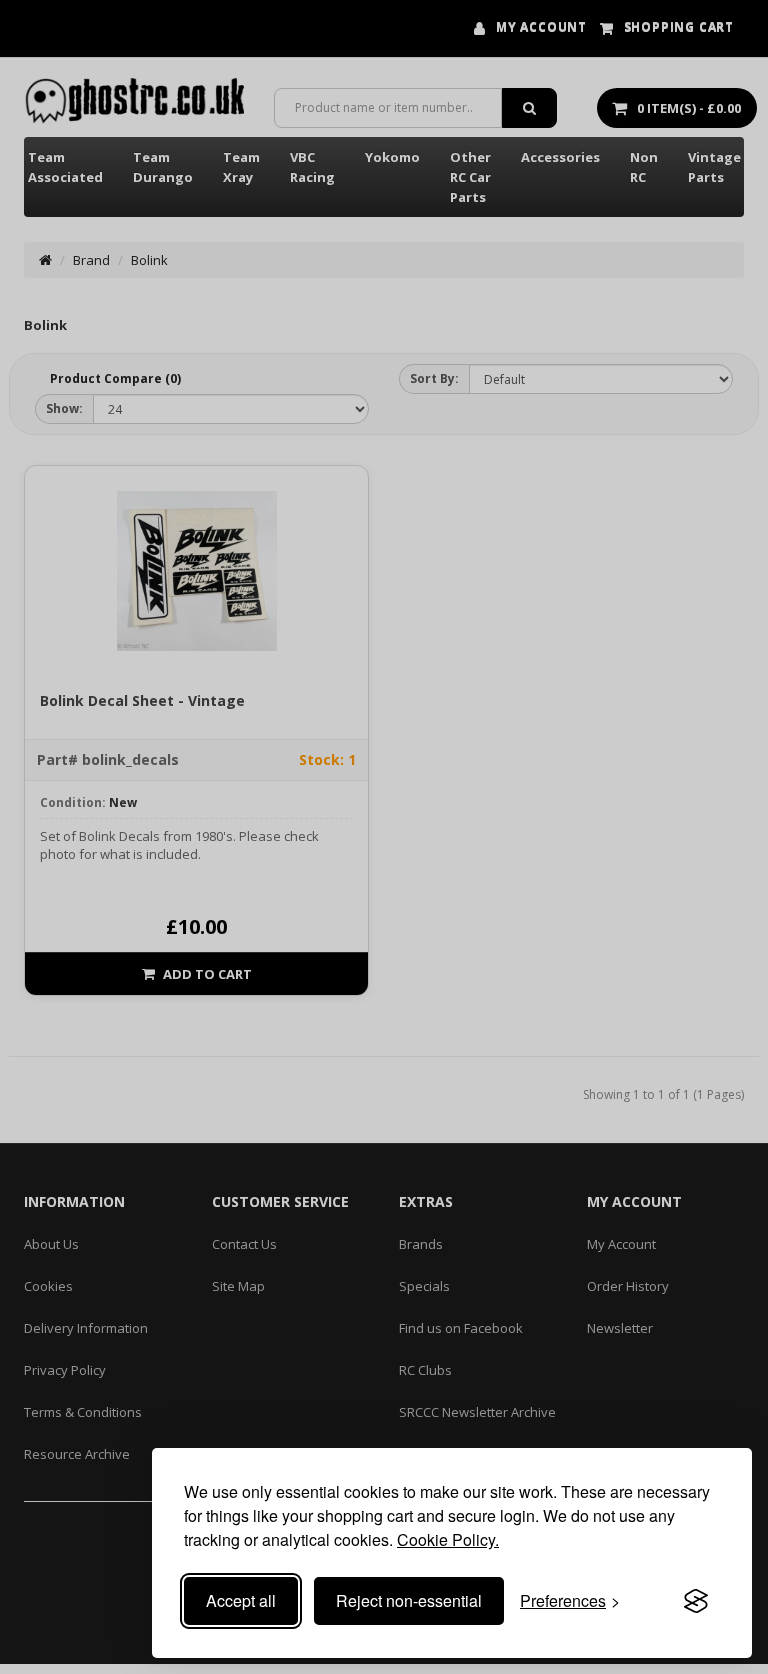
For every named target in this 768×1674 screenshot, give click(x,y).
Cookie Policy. (448, 1539)
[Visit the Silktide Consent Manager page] (696, 1601)
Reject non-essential (409, 1600)
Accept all (241, 1600)
